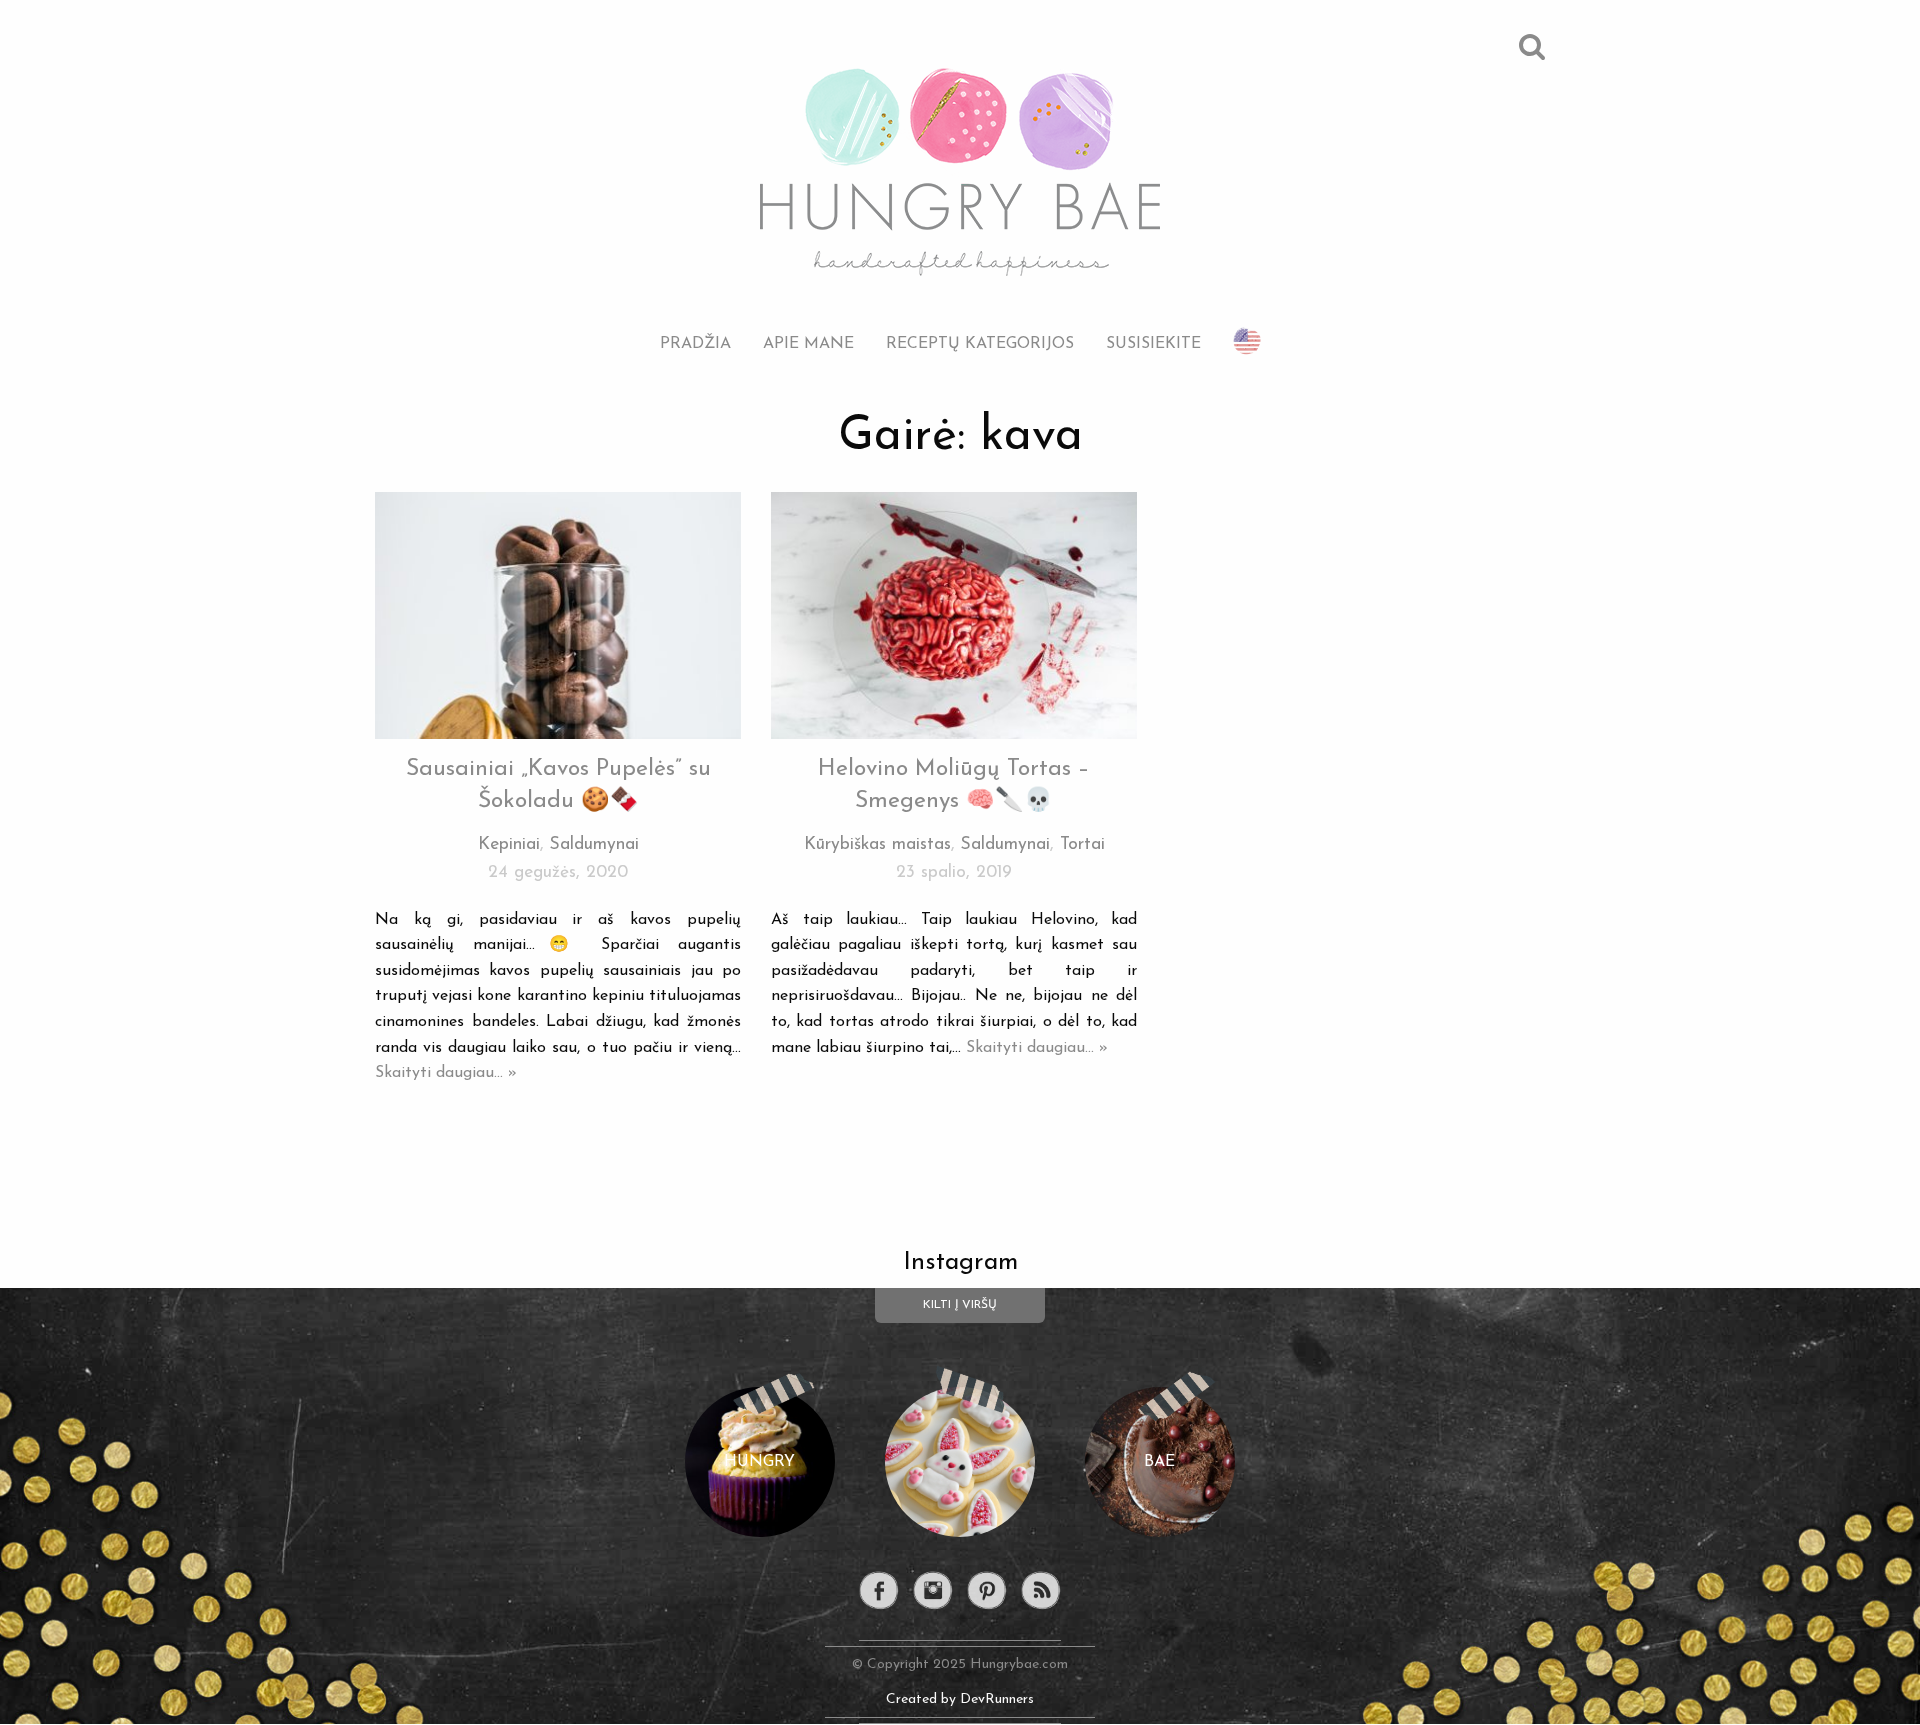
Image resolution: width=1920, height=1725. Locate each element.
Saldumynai (594, 844)
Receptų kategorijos (980, 343)
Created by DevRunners (960, 1699)
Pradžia (695, 343)
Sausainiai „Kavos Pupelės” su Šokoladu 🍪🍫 (558, 785)
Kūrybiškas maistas (877, 844)
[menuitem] (695, 328)
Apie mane (808, 343)
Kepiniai (509, 844)
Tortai (1082, 844)
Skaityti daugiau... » (446, 1073)
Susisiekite (1153, 343)
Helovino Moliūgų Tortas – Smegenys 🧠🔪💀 (954, 785)
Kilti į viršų (960, 1305)
